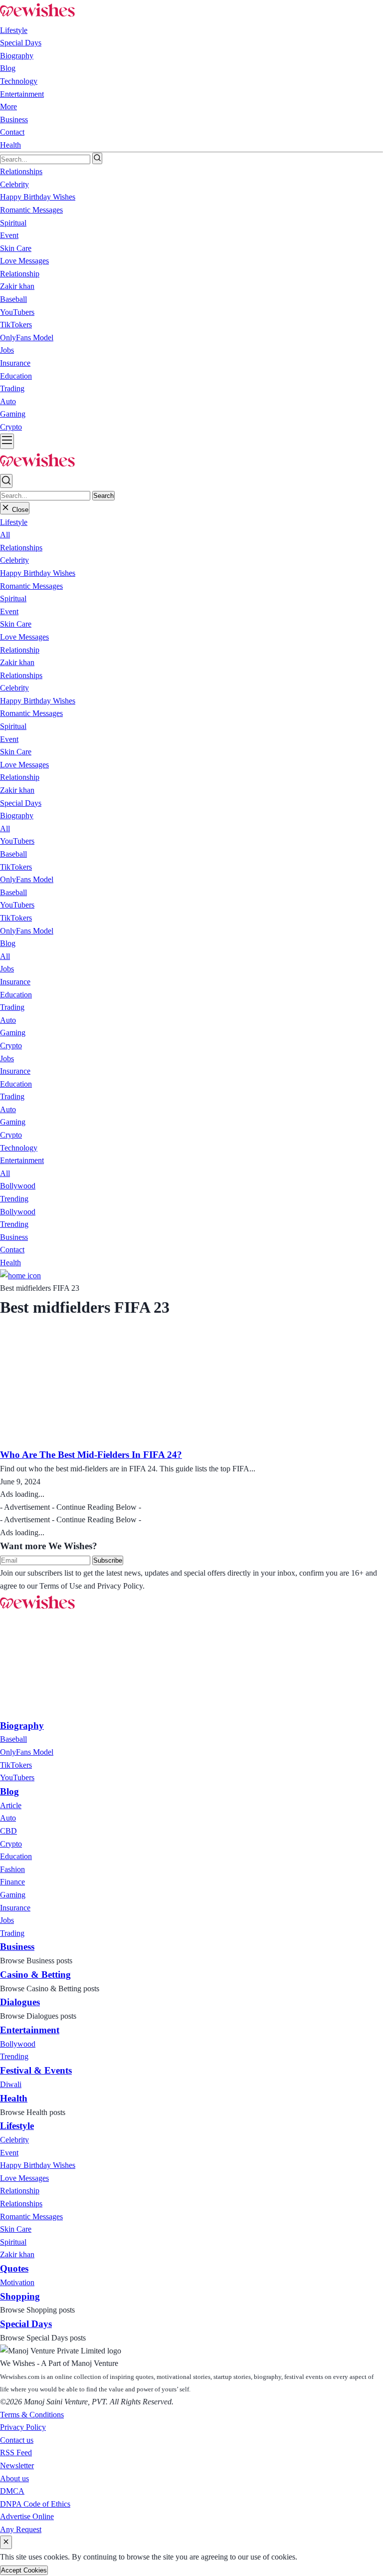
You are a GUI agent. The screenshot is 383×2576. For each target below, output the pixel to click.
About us (14, 2478)
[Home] (20, 1276)
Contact (12, 132)
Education (16, 995)
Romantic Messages (31, 586)
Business (14, 119)
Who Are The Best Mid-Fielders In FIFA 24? (91, 1455)
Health (10, 145)
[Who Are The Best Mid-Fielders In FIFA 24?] (104, 1441)
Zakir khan (17, 662)
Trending (14, 1199)
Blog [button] (8, 68)
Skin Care (16, 624)
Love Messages (24, 637)
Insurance (15, 982)
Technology (19, 81)
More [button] (8, 107)
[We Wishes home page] (37, 1609)
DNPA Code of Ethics (35, 2504)
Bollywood (18, 1186)
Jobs (7, 969)
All (5, 535)
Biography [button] (17, 56)
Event (9, 611)
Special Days (21, 43)
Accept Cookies (24, 2570)
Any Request (21, 2529)
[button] (14, 522)
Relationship (20, 650)
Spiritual (13, 598)
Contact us (17, 2440)
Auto (8, 1020)
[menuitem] (13, 1739)
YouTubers (17, 841)
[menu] (7, 441)
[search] (97, 158)
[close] (6, 2542)
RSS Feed (16, 2453)
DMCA (12, 2491)
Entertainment (22, 94)
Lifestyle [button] (14, 30)
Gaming (13, 1033)
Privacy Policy (23, 2427)
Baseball (13, 854)
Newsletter (17, 2465)
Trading (12, 1007)
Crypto (11, 1046)
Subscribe (108, 1560)
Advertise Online (27, 2516)
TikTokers (16, 867)
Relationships (21, 548)
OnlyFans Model (27, 879)
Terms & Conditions (32, 2415)
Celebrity (14, 560)
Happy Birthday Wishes (38, 573)
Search (103, 496)
